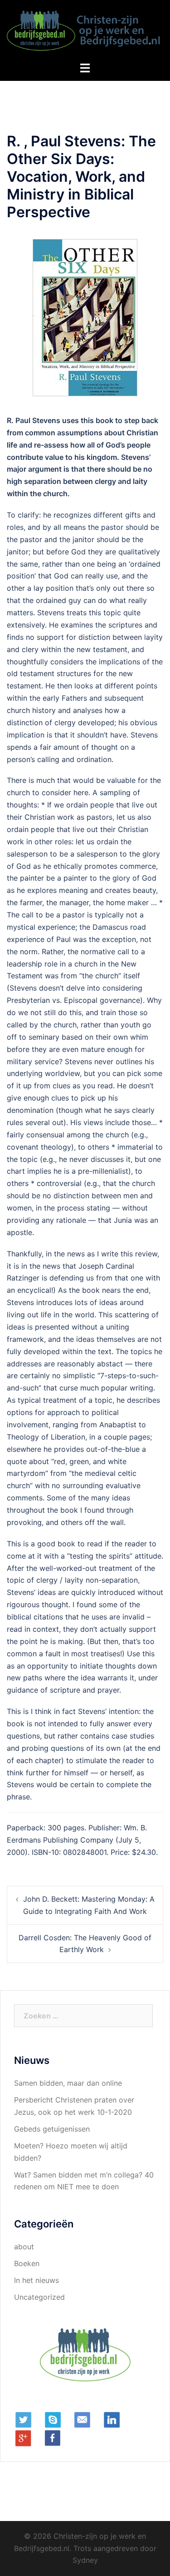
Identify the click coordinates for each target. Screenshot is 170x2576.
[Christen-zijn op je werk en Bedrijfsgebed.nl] (85, 30)
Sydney (85, 2560)
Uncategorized (39, 2297)
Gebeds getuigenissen (52, 2129)
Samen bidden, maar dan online (68, 2083)
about (24, 2247)
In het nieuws (36, 2280)
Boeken (27, 2263)
